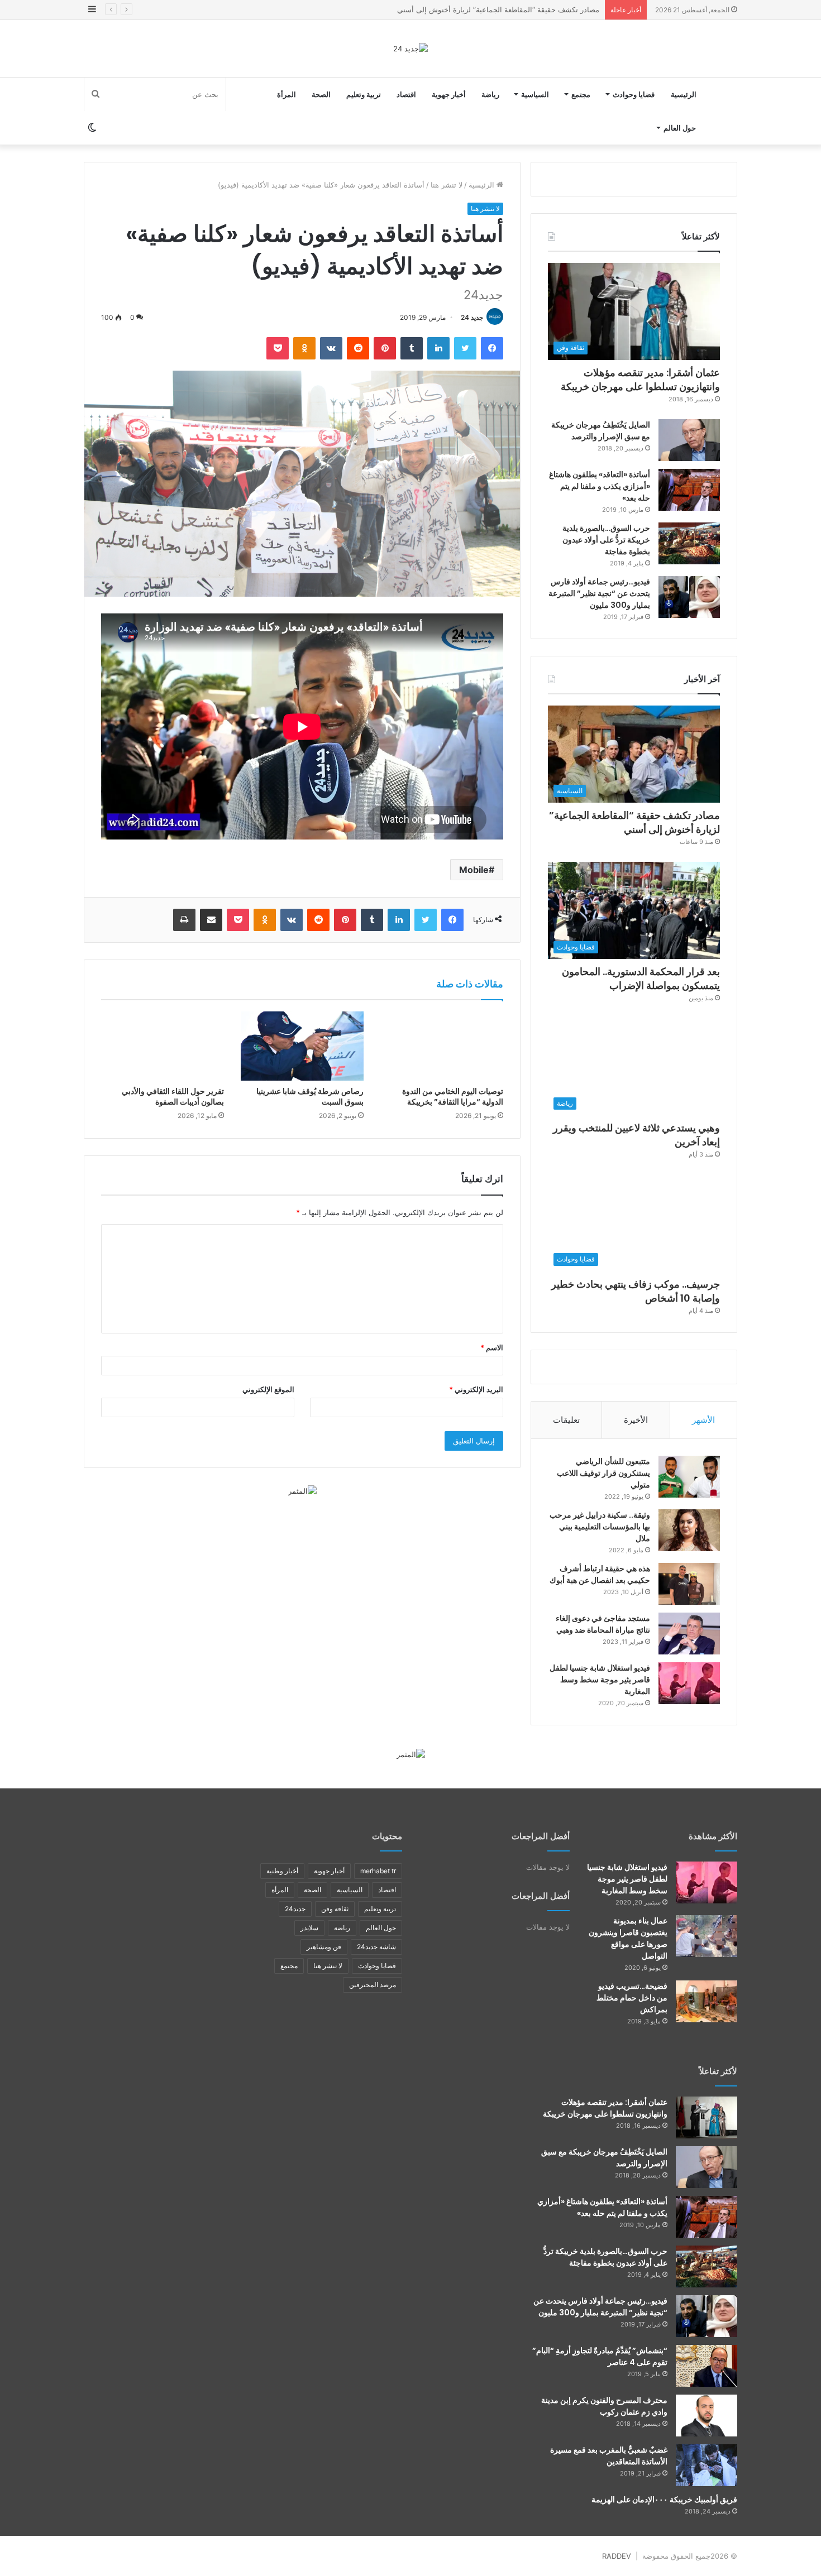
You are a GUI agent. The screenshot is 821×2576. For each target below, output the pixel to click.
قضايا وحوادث (634, 94)
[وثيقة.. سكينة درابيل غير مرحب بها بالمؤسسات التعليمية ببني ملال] (689, 1530)
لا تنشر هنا (447, 185)
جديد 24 (472, 317)
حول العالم (680, 128)
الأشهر (703, 1420)
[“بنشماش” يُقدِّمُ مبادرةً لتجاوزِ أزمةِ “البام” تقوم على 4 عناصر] (707, 2366)
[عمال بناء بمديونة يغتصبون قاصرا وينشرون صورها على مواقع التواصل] (707, 1936)
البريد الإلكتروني (476, 1389)
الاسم (492, 1347)
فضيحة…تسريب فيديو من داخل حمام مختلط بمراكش (632, 1998)
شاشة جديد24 (376, 1947)
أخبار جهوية (449, 94)
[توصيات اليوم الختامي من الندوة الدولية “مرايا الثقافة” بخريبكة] (442, 1046)
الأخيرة (636, 1420)
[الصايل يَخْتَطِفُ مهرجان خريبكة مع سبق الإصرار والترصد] (689, 440)
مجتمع (581, 94)
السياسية (535, 94)
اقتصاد (406, 94)
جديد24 (295, 1909)
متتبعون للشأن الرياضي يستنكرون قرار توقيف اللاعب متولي (603, 1473)
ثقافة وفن (335, 1909)
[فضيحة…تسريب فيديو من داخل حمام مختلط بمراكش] (707, 2001)
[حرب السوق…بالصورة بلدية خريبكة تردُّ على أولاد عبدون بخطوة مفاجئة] (689, 543)
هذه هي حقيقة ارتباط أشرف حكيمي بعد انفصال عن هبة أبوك (600, 1574)
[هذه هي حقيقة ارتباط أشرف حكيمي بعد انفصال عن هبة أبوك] (689, 1584)
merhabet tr (378, 1871)
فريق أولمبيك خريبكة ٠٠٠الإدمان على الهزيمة (664, 2500)
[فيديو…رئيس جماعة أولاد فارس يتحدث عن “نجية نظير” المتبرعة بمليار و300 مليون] (689, 597)
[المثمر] (302, 1490)
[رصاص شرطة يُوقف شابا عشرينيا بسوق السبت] (302, 1046)
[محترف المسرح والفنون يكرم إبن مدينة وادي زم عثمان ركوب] (707, 2416)
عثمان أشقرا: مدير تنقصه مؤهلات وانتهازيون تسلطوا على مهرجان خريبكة (640, 380)
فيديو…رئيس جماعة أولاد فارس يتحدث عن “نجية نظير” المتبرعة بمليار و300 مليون (599, 593)
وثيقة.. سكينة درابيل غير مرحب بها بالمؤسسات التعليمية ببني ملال (600, 1527)
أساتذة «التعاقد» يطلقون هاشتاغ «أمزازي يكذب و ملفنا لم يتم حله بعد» (600, 486)
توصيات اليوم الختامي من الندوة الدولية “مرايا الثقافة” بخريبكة (453, 1097)
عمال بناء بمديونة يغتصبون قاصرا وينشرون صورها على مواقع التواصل (628, 1938)
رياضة (490, 94)
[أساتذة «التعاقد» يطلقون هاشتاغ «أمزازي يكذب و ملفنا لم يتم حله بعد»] (689, 490)
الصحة (321, 94)
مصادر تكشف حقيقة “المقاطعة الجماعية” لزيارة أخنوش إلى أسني (634, 822)
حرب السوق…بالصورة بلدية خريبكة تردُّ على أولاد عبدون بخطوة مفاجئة (606, 540)
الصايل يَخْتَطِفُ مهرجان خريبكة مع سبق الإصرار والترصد (601, 431)
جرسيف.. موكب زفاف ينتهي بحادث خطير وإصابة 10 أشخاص (636, 1291)
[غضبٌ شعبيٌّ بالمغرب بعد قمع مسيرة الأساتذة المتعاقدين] (707, 2465)
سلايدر (309, 1928)
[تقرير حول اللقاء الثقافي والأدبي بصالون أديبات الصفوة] (163, 1046)
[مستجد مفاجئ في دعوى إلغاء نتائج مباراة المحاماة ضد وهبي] (689, 1634)
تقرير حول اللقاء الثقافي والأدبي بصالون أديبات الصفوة (173, 1097)
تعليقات (566, 1420)
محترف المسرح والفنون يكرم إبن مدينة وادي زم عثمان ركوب (604, 2406)
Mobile (474, 870)
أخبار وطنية (282, 1871)
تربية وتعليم (364, 94)
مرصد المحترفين (373, 1985)
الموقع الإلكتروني (268, 1389)
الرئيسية (684, 94)
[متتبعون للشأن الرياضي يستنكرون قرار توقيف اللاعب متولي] (689, 1477)
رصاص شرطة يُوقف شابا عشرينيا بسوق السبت (310, 1097)
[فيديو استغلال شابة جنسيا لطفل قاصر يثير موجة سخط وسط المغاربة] (689, 1683)
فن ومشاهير (324, 1947)
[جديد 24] (410, 49)
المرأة (287, 94)
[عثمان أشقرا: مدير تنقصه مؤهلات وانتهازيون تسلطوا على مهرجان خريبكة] (707, 2117)
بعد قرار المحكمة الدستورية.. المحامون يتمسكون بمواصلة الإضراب (496, 9)
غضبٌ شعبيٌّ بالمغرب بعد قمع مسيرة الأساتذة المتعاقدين (609, 2456)
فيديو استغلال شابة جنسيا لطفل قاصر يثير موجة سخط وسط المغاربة (600, 1680)
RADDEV (617, 2556)
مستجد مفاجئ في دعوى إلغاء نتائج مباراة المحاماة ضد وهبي (603, 1624)
